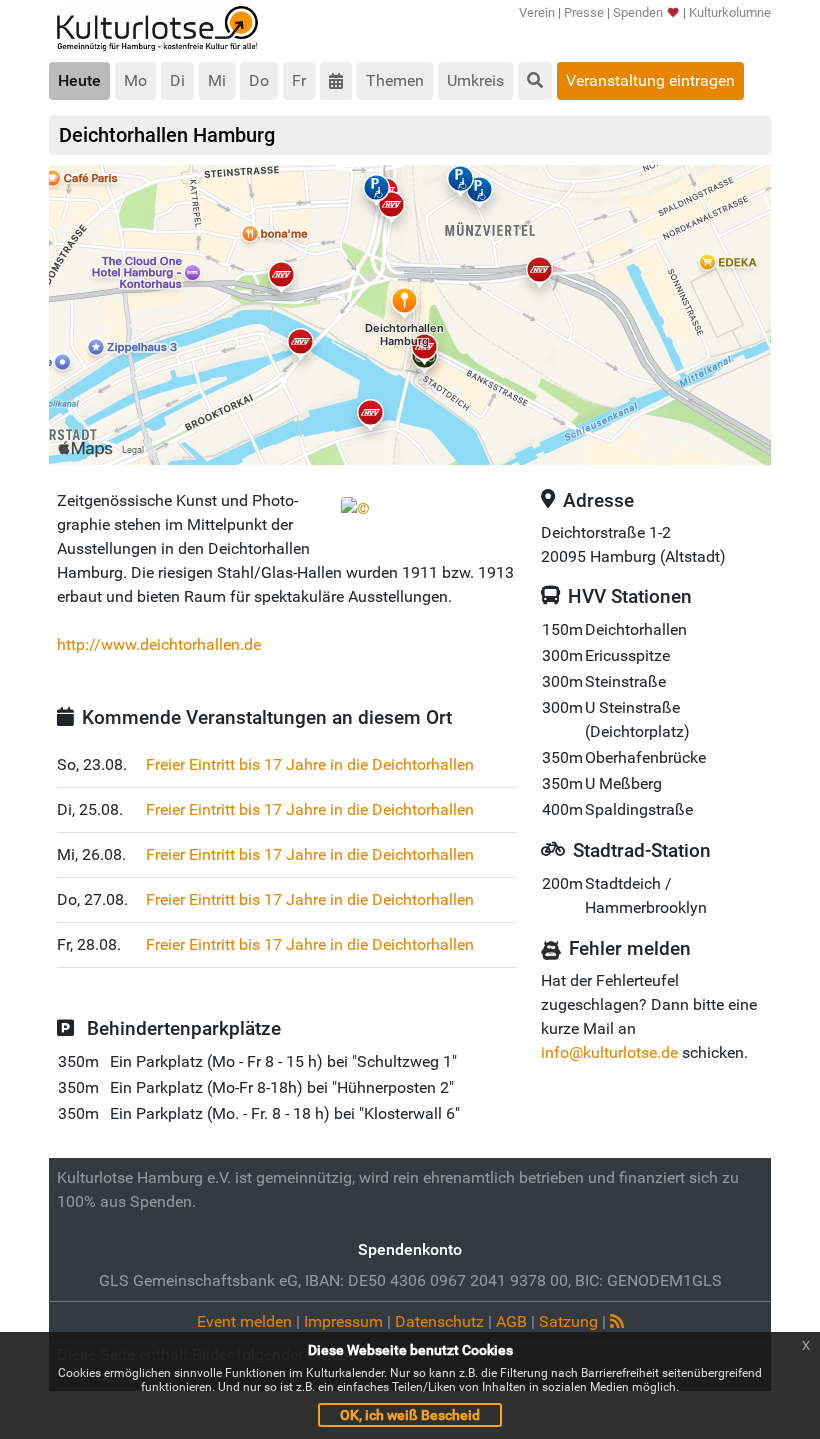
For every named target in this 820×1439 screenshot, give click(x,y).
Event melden (244, 1321)
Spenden (638, 12)
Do (259, 80)
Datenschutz (439, 1321)
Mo (135, 80)
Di (177, 80)
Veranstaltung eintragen (650, 80)
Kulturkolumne (730, 12)
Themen (395, 80)
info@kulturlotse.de (609, 1052)
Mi (217, 80)
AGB (511, 1321)
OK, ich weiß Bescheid (410, 1415)
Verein (537, 12)
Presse (584, 12)
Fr (299, 80)
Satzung (568, 1321)
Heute (79, 80)
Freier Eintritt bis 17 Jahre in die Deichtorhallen (310, 764)
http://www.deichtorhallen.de (159, 644)
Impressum (343, 1321)
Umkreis (475, 80)
